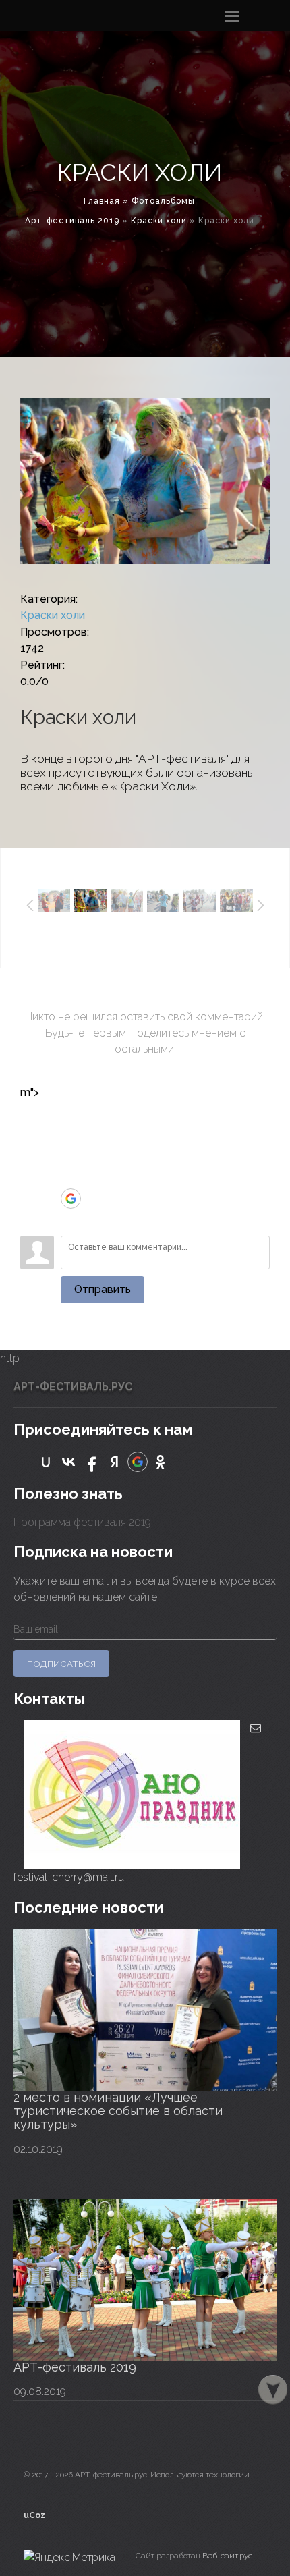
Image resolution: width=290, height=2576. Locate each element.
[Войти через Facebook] (71, 1158)
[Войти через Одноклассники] (71, 1219)
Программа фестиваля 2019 (82, 1522)
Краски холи (159, 221)
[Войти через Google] (71, 1199)
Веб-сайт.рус (227, 2556)
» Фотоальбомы (159, 201)
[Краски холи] (145, 481)
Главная (102, 201)
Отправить (103, 1289)
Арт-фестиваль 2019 (72, 221)
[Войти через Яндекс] (71, 1178)
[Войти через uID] (71, 1118)
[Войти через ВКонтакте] (71, 1138)
